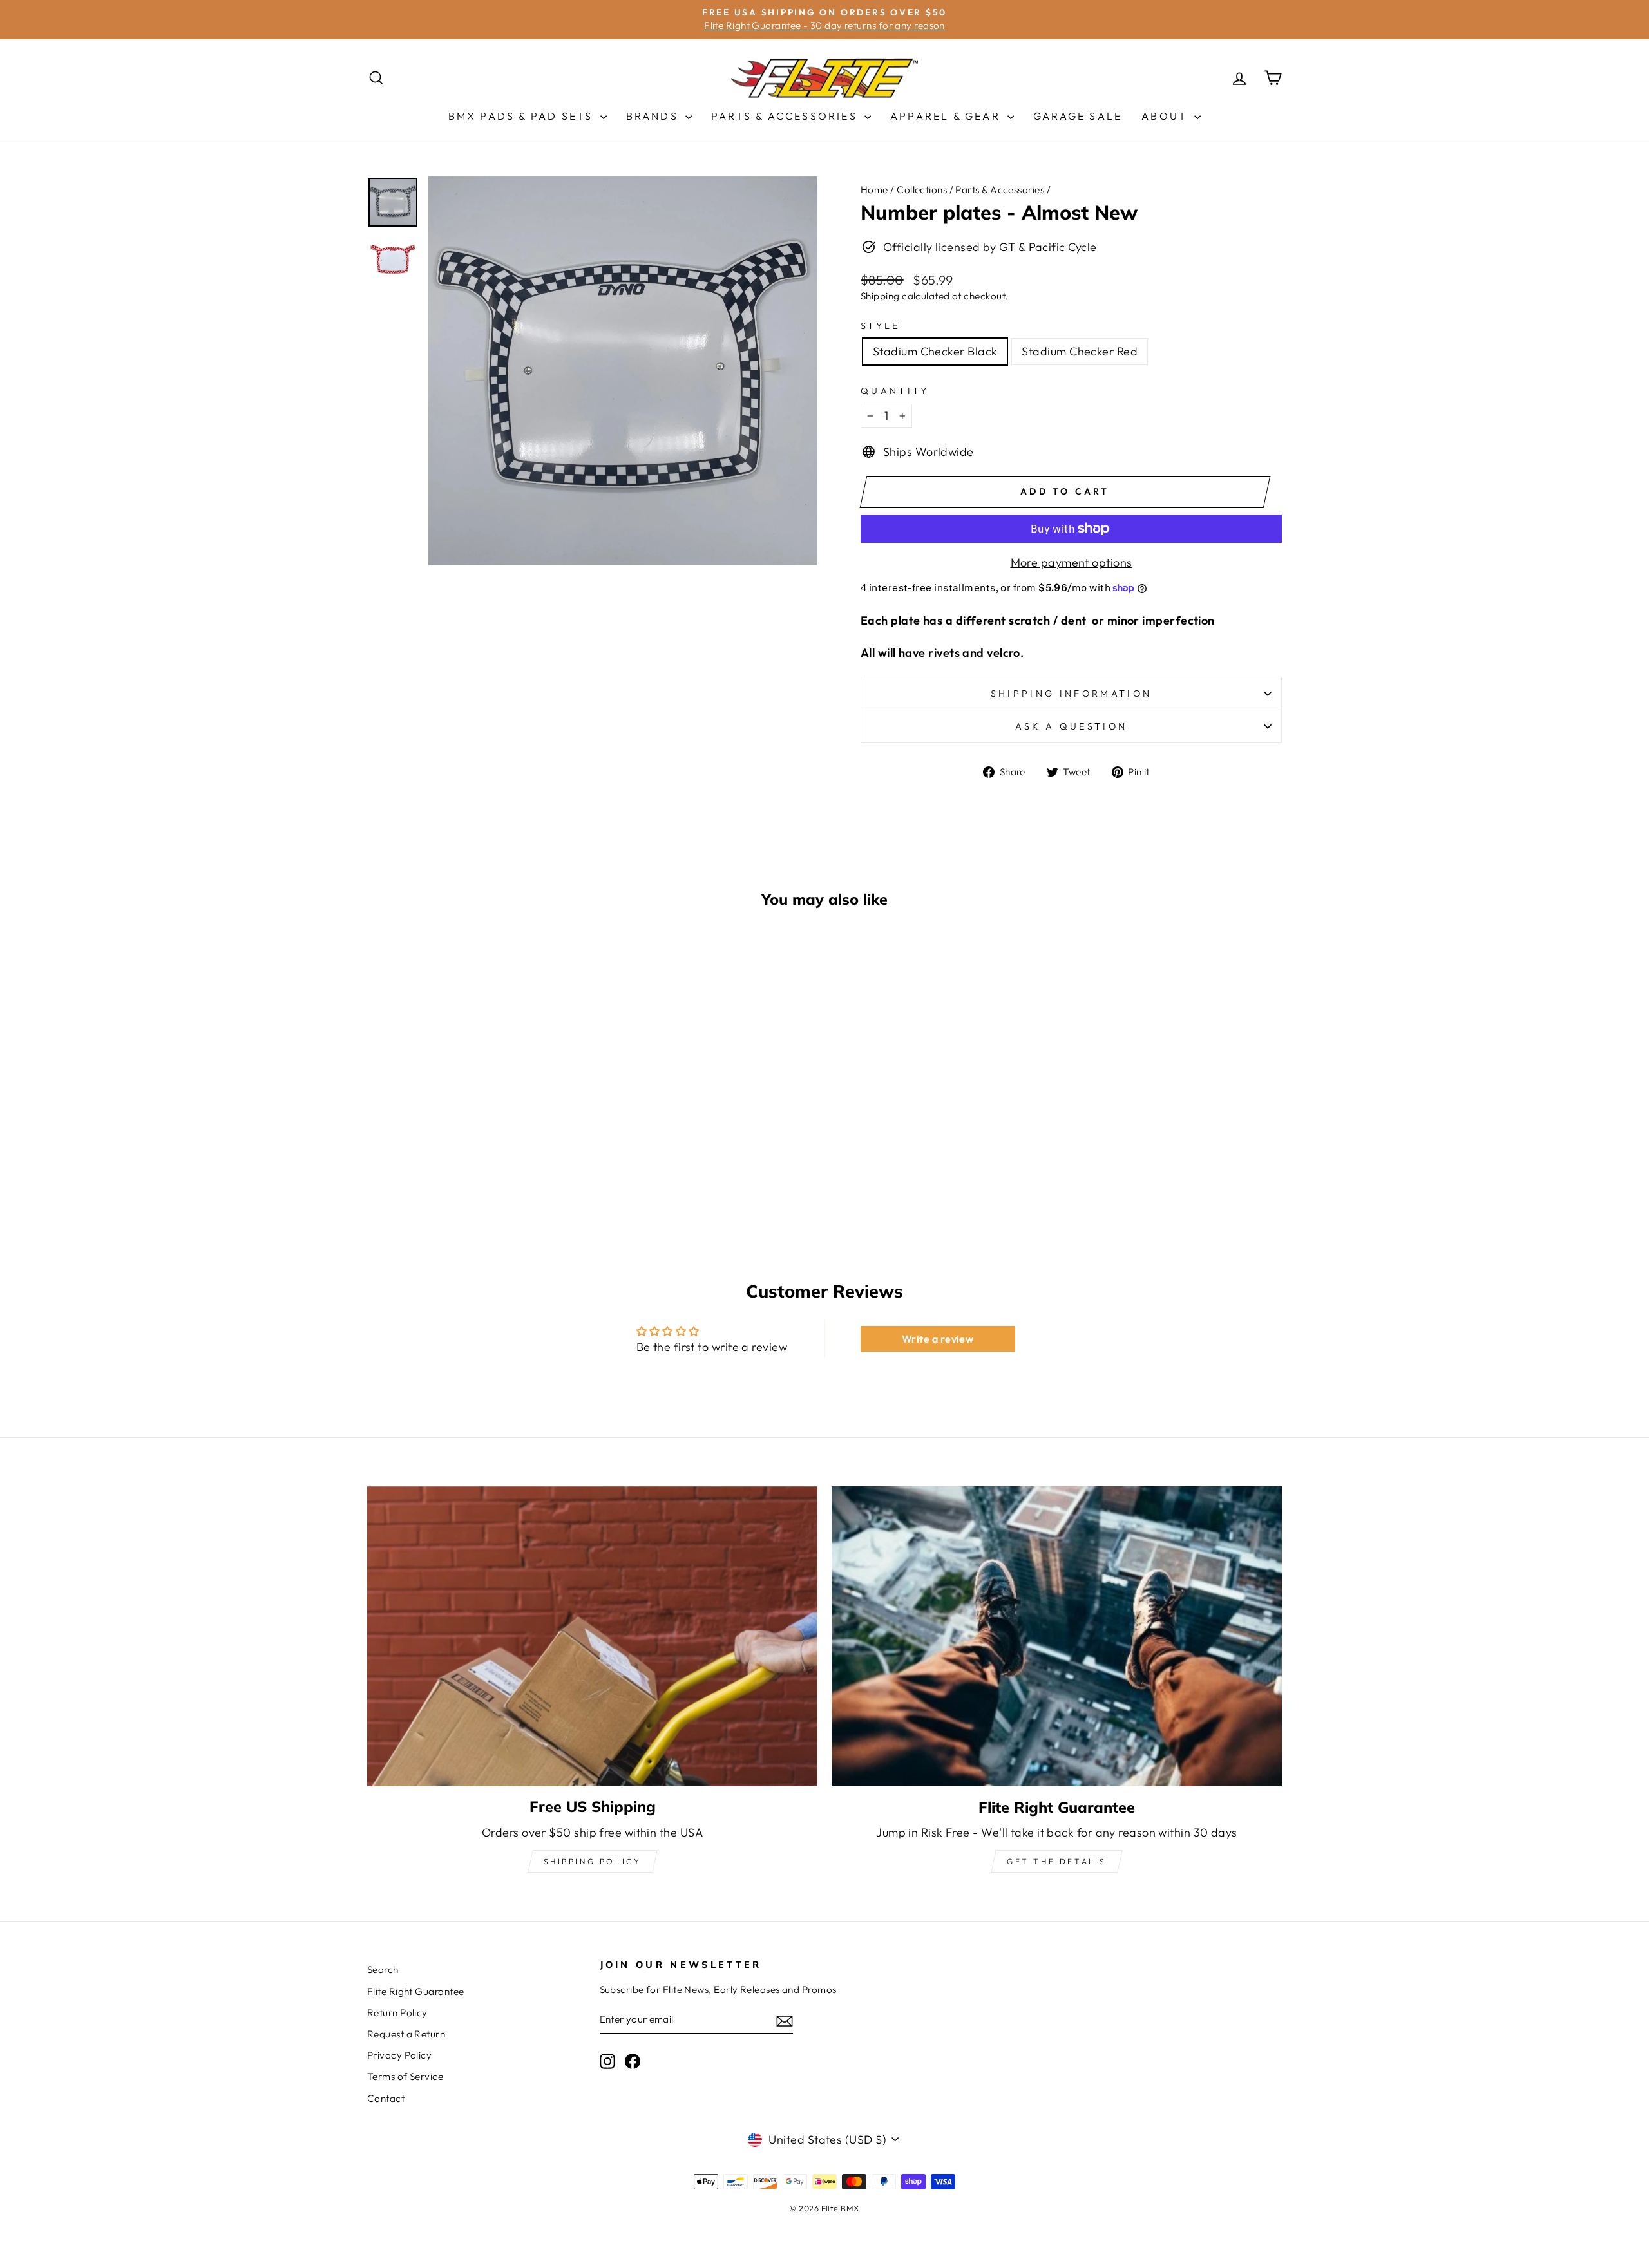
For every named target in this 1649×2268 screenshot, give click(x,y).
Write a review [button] (938, 1339)
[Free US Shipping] (592, 1636)
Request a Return (406, 2034)
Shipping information (1071, 694)
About (1166, 116)
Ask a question (1071, 726)
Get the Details (1057, 1861)
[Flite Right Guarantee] (1057, 1637)
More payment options (1072, 562)
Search (383, 1970)
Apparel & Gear (947, 116)
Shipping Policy (593, 1861)
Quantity (895, 391)
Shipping (880, 296)
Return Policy (397, 2013)
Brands (654, 116)
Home (874, 190)
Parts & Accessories (786, 116)
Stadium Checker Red (1080, 351)
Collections (922, 190)
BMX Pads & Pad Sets (523, 116)
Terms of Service (405, 2076)
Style (881, 326)
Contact (386, 2098)
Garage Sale (1078, 116)
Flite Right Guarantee (415, 1991)
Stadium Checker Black (935, 351)
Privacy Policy (399, 2055)
